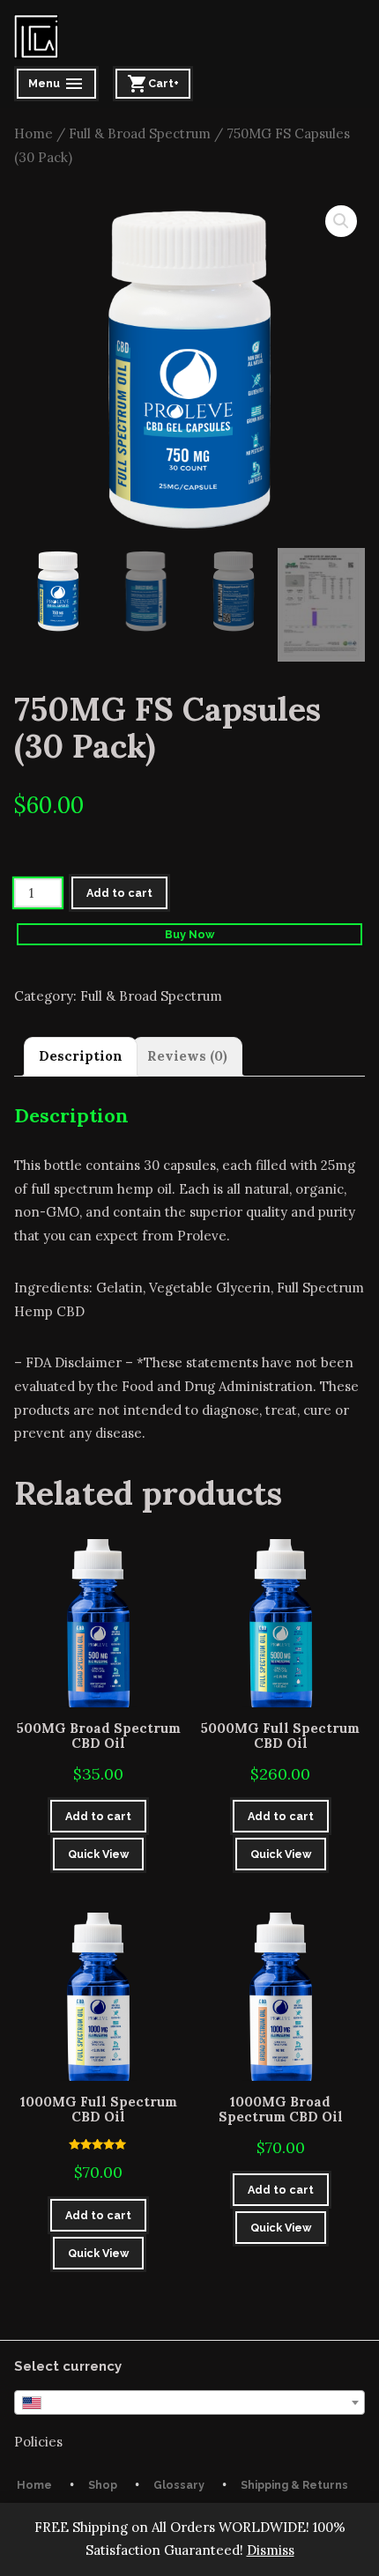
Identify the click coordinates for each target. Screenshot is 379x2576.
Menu (58, 86)
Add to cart (119, 893)
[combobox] (189, 2402)
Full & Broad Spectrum (140, 133)
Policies (38, 2442)
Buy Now (189, 934)
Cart (156, 86)
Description (81, 1056)
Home (33, 133)
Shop (103, 2485)
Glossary (179, 2485)
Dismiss (271, 2550)
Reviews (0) (187, 1056)
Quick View (98, 1854)
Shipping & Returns (294, 2485)
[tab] (81, 1057)
